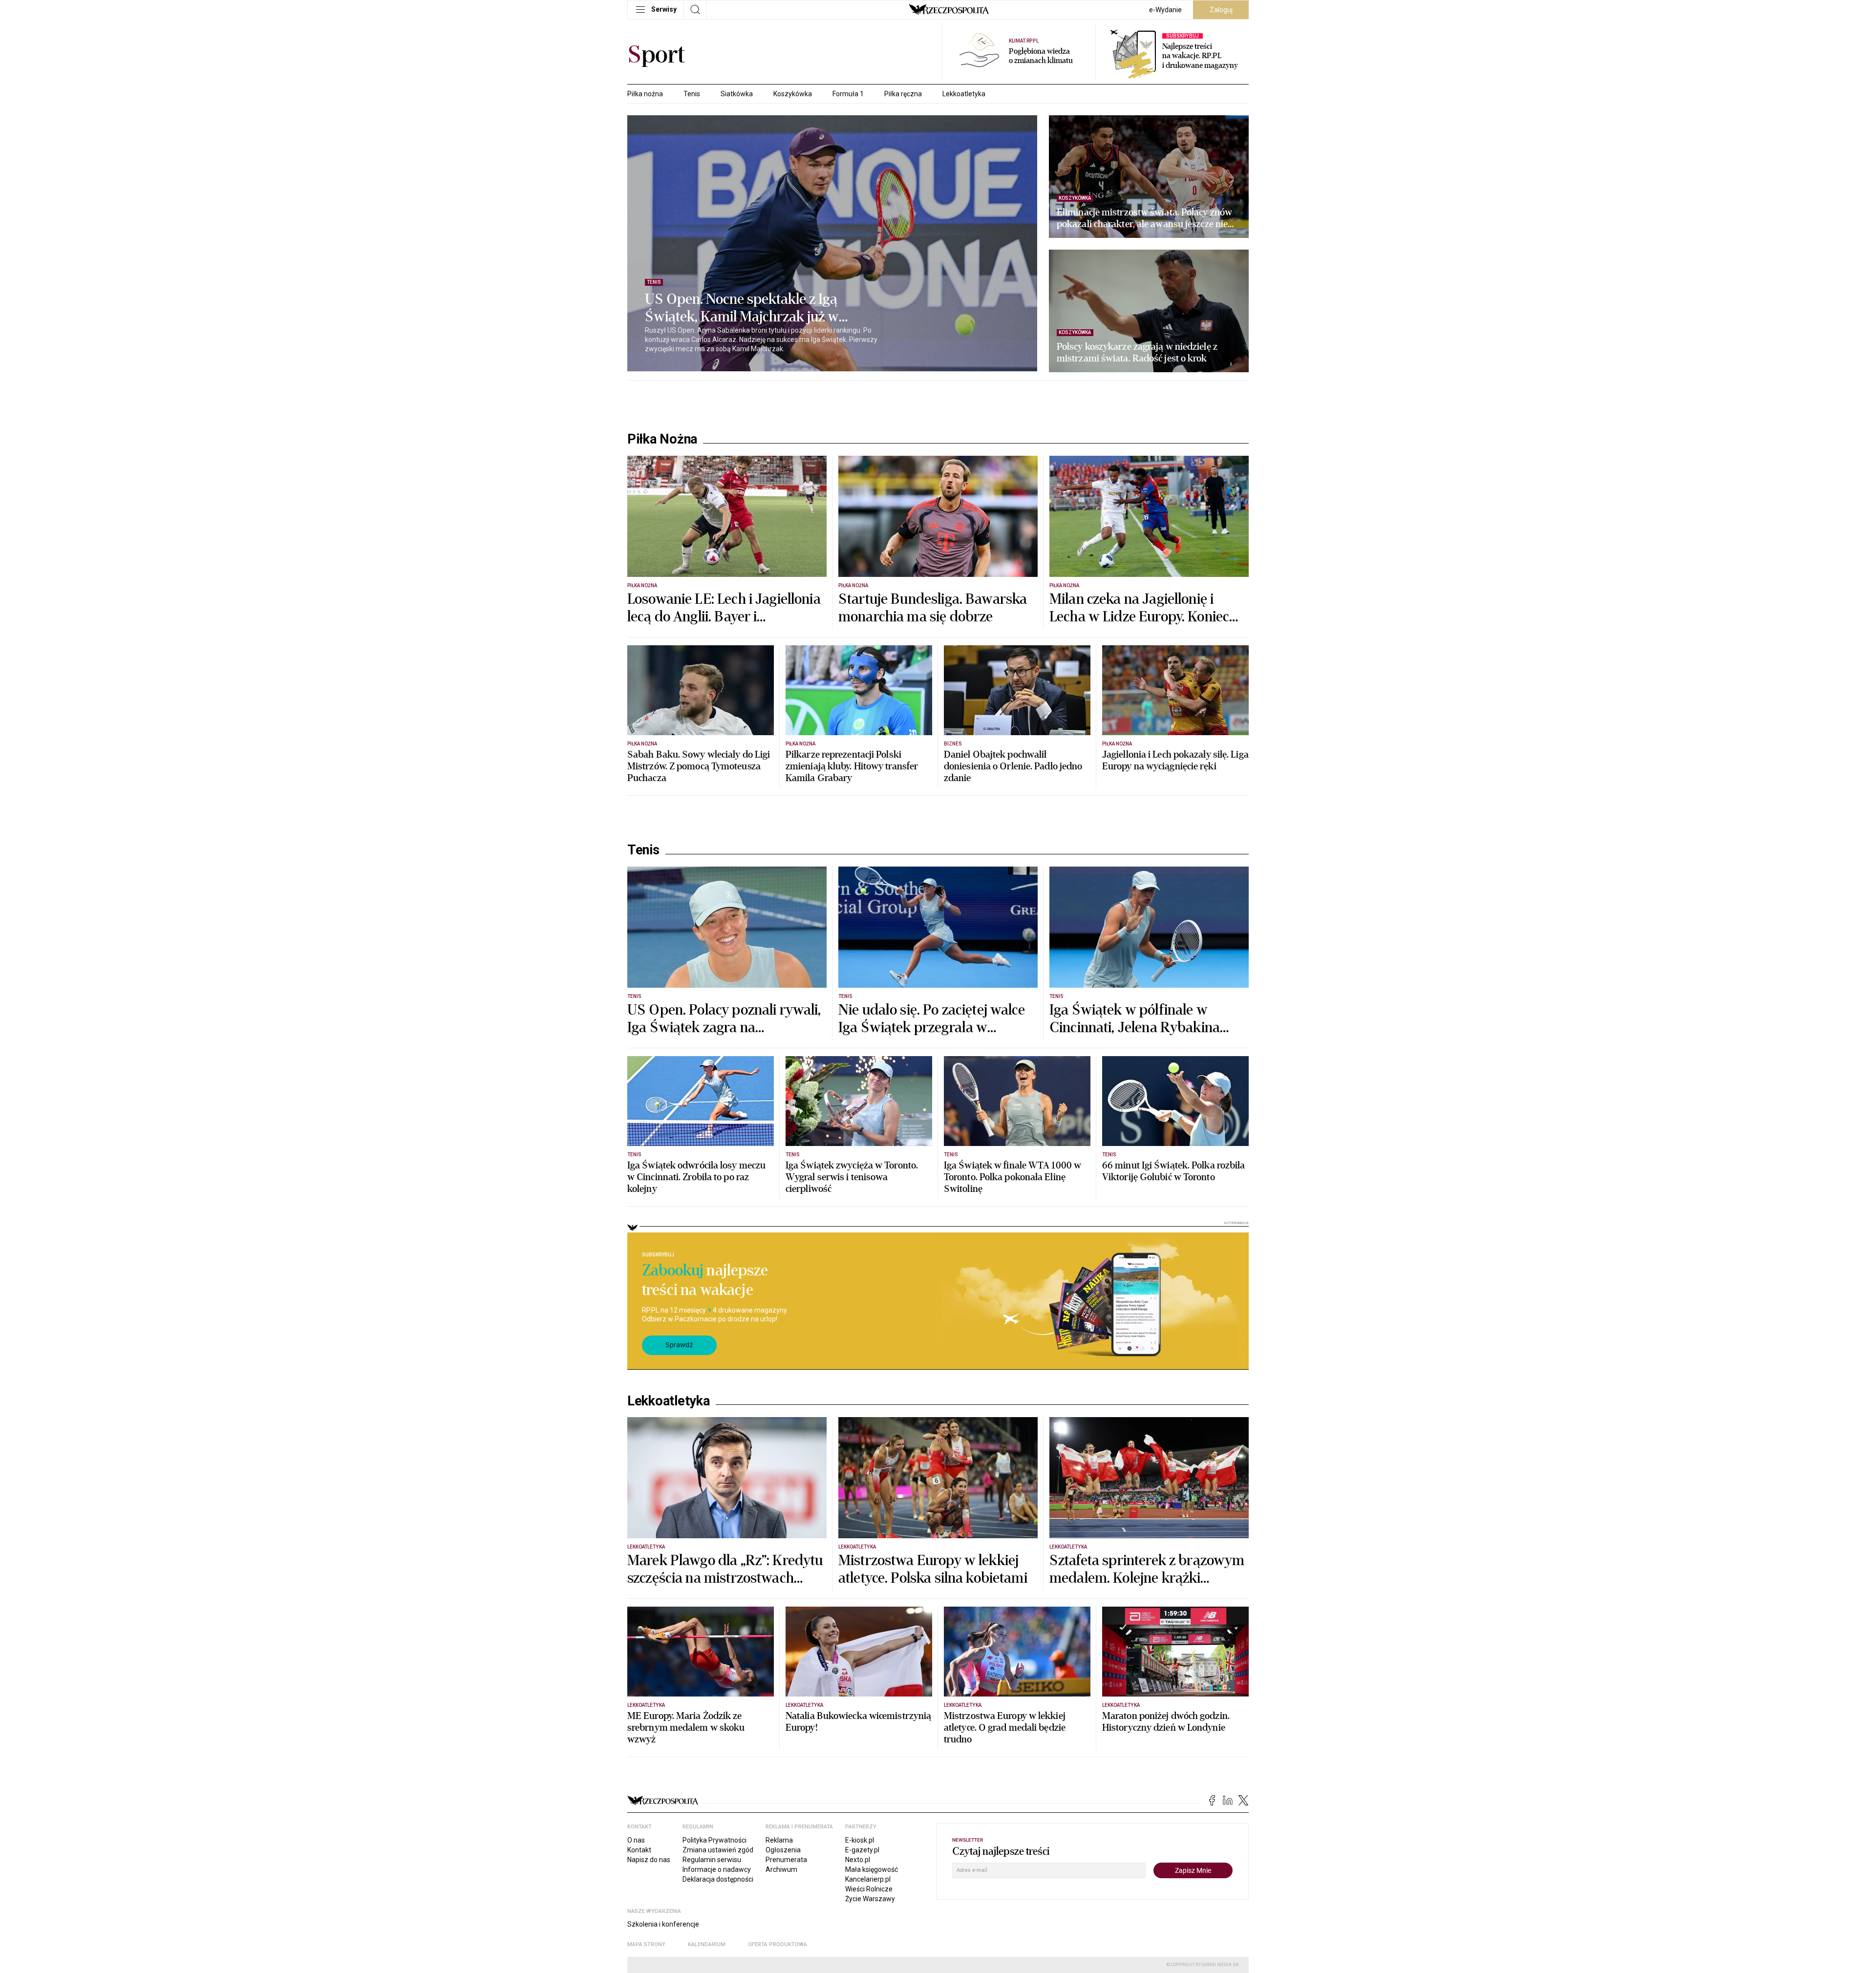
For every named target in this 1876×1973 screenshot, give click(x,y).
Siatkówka (737, 94)
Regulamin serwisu (712, 1860)
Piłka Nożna (662, 439)
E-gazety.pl (862, 1850)
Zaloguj (1221, 10)
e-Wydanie (1165, 10)
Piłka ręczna (903, 94)
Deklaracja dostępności (718, 1879)
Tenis (692, 94)
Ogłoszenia (783, 1850)
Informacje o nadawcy (717, 1869)
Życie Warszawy (870, 1899)
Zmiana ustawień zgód (718, 1850)
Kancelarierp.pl (868, 1879)
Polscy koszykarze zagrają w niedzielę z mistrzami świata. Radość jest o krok (1137, 353)
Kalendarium (707, 1944)
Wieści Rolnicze (869, 1889)
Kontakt (639, 1850)
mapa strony (646, 1944)
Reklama (779, 1840)
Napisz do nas (649, 1860)
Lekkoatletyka (964, 94)
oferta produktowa (778, 1944)
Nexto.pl (858, 1860)
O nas (636, 1840)
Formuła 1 (848, 94)
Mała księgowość (872, 1869)
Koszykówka (793, 94)
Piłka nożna (645, 94)
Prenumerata (786, 1860)
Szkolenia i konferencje (663, 1924)
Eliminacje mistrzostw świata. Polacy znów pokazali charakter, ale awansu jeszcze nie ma (1144, 218)
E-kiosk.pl (860, 1840)
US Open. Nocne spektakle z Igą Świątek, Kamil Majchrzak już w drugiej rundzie (742, 308)
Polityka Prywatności (714, 1840)
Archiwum (781, 1869)
